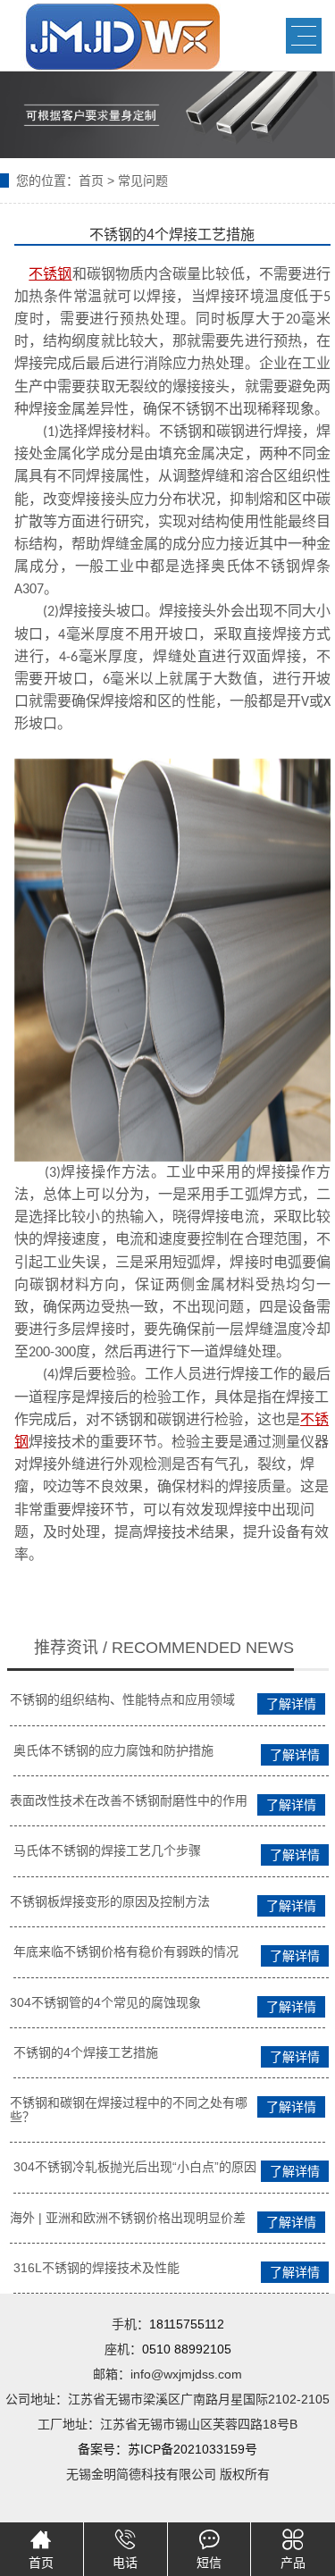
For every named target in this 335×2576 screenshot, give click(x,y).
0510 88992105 (187, 2349)
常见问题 (143, 180)
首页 (91, 180)
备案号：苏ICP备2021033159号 (167, 2449)
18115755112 (187, 2324)
